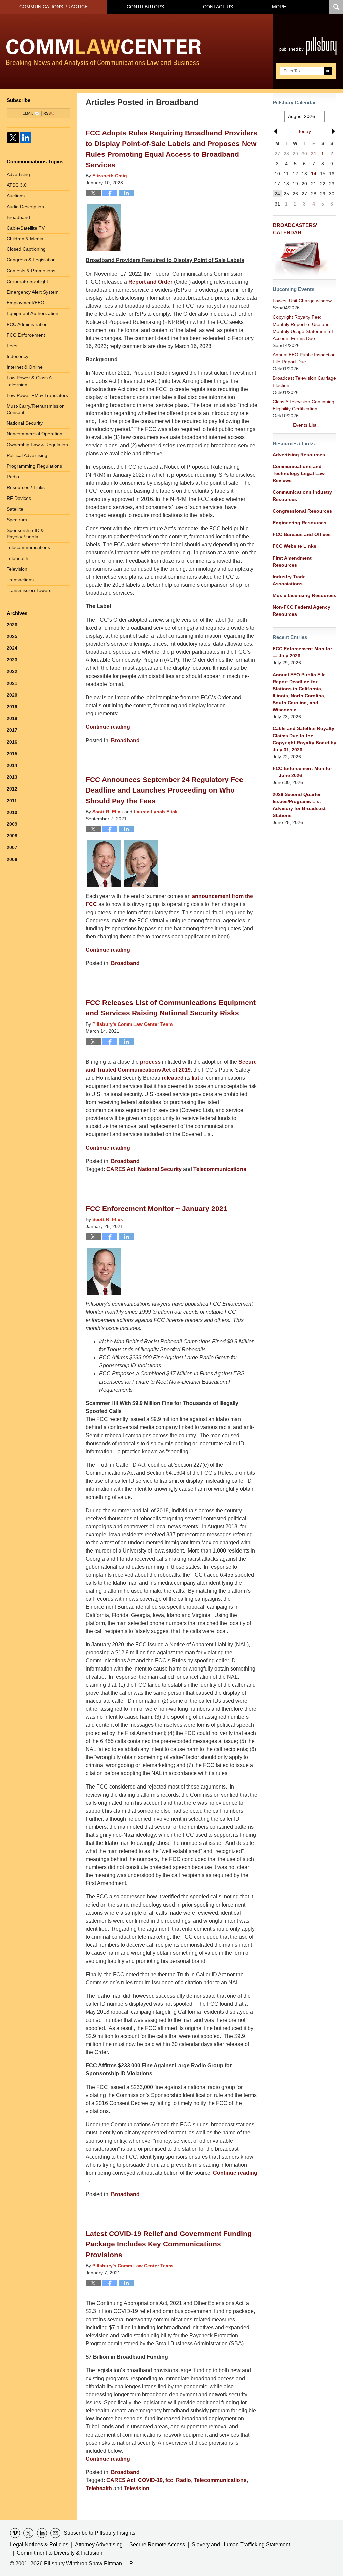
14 (314, 174)
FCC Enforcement (26, 335)
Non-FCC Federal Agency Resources (301, 611)
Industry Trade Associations (289, 580)
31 (314, 154)
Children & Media (25, 239)
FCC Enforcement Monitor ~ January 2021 (157, 1208)
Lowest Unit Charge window (302, 301)
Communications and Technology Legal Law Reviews (299, 473)
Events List (305, 425)
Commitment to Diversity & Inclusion (60, 2553)
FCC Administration (27, 324)
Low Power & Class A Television (29, 381)
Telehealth (99, 2488)
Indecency (18, 356)
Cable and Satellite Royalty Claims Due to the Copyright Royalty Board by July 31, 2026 (304, 739)
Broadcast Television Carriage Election (304, 382)
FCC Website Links (294, 546)
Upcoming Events (293, 289)
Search (328, 71)
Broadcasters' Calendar (295, 229)
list (195, 1078)
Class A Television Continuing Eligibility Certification (303, 405)
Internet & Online (25, 367)
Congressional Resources (302, 511)
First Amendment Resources (292, 561)
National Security (160, 1169)
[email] (55, 2533)
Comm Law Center (104, 53)
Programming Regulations (34, 466)
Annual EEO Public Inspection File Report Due (304, 358)
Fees (12, 346)
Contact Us (218, 7)
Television (136, 2488)
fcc (169, 2480)
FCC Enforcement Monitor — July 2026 (302, 652)
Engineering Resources (299, 523)
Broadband (125, 740)
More (279, 7)
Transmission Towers (29, 590)
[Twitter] (13, 138)
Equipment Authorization (32, 313)
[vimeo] (15, 2533)
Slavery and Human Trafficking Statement (241, 2545)
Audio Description (25, 207)
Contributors (145, 7)
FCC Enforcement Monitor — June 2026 (302, 772)
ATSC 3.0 (17, 185)
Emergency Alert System (33, 292)
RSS (47, 113)
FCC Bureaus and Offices (302, 534)
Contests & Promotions (31, 271)
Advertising (18, 174)
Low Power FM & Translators (37, 395)
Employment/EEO (25, 303)
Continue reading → (111, 727)
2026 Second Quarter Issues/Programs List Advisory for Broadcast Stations (299, 805)
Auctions (16, 196)
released (173, 1078)
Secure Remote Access (157, 2545)
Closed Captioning (26, 249)
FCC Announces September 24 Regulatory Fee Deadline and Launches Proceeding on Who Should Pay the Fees (164, 790)
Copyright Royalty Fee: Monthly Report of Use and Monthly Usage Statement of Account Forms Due (303, 328)
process (150, 1062)
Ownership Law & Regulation (37, 445)
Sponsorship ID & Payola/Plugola (25, 534)
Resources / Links (26, 487)
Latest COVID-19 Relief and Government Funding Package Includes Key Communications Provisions (169, 2244)
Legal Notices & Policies (39, 2545)
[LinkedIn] (26, 138)
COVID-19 (150, 2480)
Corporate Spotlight (27, 281)
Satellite (15, 509)
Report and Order (150, 282)
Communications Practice (54, 7)
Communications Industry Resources (302, 496)
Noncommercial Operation (35, 434)
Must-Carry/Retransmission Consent (36, 409)
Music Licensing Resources (304, 595)
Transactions (20, 580)
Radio (183, 2480)
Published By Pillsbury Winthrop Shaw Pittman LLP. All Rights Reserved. (308, 51)
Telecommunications (220, 1169)
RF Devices (19, 498)
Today (304, 131)
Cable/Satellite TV (26, 228)
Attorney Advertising (99, 2545)
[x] (28, 2533)
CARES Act (121, 1169)
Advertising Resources (299, 455)
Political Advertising (27, 455)
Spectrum (17, 520)
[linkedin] (42, 2533)
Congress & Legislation (31, 260)
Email (28, 113)
